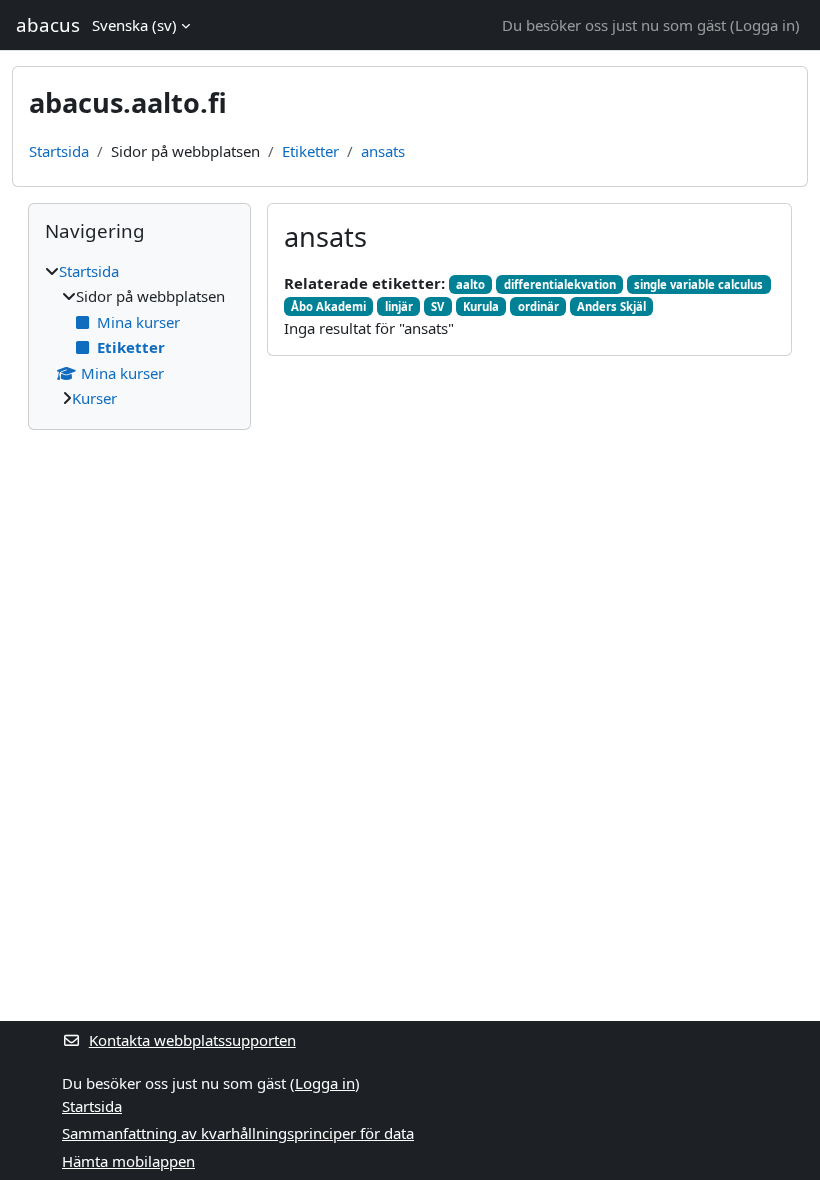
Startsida (59, 151)
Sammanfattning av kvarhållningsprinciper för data (238, 1133)
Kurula (481, 306)
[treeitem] (139, 335)
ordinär (538, 306)
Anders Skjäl (611, 306)
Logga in (765, 25)
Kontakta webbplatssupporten (192, 1040)
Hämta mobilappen (128, 1161)
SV (437, 306)
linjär (399, 306)
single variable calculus (698, 284)
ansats (383, 151)
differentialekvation (560, 284)
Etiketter (310, 151)
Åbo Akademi (328, 306)
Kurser (94, 398)
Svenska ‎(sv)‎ (134, 25)
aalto (470, 284)
